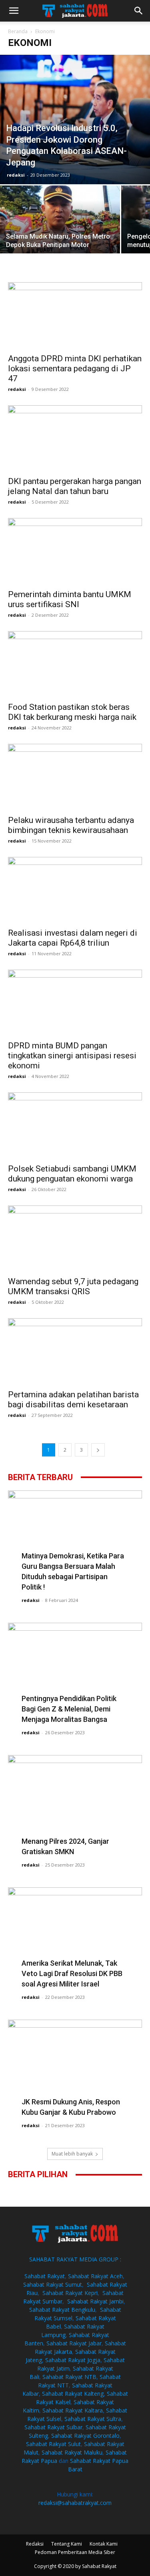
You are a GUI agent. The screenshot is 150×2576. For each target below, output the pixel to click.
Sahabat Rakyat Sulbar (53, 2427)
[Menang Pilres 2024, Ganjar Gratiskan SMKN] (75, 1804)
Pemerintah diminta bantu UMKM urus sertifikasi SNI (70, 599)
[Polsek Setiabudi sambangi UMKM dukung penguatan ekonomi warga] (75, 1125)
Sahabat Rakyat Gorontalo (85, 2436)
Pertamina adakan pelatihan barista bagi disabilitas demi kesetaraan (73, 1400)
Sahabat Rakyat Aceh (95, 2276)
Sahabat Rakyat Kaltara (73, 2410)
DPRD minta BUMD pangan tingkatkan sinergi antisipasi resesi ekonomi (72, 1056)
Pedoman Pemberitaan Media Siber (75, 2552)
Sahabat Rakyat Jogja (73, 2360)
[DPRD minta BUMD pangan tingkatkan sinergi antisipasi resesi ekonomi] (75, 1003)
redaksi (16, 175)
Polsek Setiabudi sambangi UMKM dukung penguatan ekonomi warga (72, 1174)
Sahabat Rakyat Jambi (95, 2301)
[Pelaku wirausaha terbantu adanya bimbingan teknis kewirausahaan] (75, 777)
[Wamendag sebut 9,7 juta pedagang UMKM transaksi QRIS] (75, 1238)
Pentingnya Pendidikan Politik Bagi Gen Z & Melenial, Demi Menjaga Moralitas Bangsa (69, 1709)
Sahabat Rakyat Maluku (72, 2452)
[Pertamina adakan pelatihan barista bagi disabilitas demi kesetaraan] (75, 1351)
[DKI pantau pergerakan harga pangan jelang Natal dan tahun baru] (75, 438)
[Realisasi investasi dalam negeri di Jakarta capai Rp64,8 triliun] (75, 890)
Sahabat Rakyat (45, 2276)
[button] (14, 11)
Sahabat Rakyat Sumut (53, 2284)
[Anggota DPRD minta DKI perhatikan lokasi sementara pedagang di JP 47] (75, 315)
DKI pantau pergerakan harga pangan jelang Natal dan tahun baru (75, 486)
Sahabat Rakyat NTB (69, 2377)
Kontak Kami (104, 2544)
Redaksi (35, 2544)
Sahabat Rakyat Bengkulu (62, 2310)
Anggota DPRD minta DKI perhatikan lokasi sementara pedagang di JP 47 (75, 369)
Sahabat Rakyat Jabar (74, 2343)
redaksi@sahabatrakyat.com (75, 2503)
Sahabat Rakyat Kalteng (73, 2394)
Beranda (18, 31)
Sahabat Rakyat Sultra (93, 2419)
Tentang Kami (67, 2544)
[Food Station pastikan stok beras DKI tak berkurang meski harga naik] (75, 664)
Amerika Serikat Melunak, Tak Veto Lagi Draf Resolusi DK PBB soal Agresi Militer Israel (72, 1973)
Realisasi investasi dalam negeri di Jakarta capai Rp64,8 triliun (73, 938)
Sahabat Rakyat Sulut (53, 2444)
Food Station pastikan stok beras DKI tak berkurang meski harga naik (72, 712)
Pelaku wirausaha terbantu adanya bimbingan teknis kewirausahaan (71, 825)
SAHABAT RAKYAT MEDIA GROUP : (75, 2259)
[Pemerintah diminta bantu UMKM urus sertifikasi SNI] (75, 551)
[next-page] (98, 1450)
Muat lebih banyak (72, 2154)
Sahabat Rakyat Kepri (70, 2293)
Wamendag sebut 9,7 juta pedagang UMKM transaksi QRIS (73, 1286)
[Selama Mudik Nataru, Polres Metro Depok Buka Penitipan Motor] (60, 230)
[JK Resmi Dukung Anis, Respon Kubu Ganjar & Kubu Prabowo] (75, 2066)
